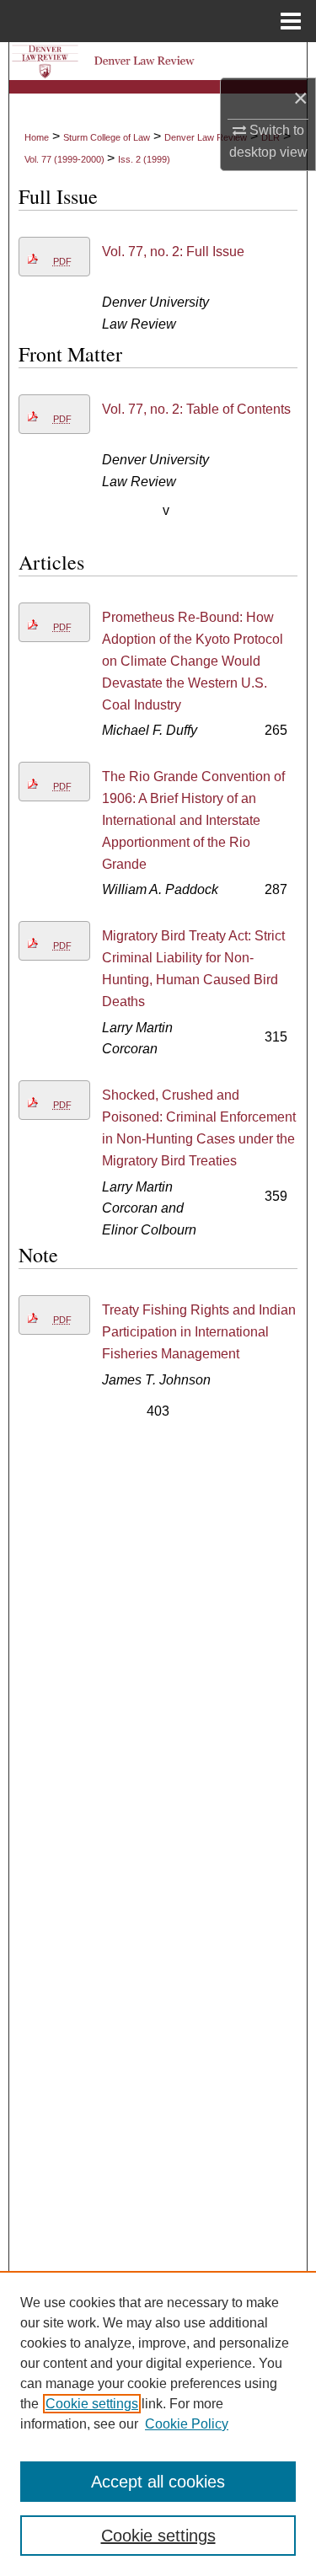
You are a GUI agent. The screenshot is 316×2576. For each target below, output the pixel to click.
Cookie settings (92, 2404)
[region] (158, 2423)
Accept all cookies (158, 2482)
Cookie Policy (187, 2424)
